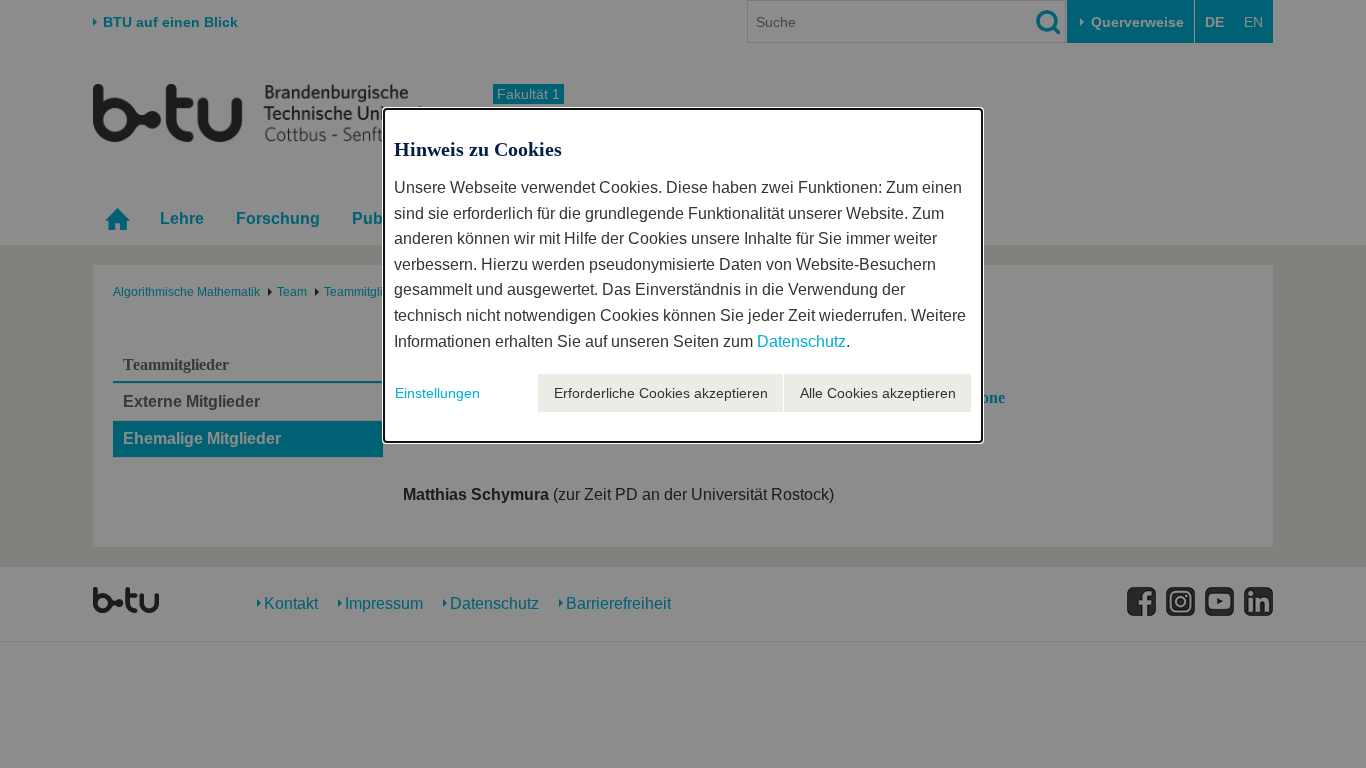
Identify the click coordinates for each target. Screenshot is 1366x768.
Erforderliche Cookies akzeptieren (661, 393)
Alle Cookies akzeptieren (878, 393)
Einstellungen (437, 393)
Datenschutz (801, 341)
